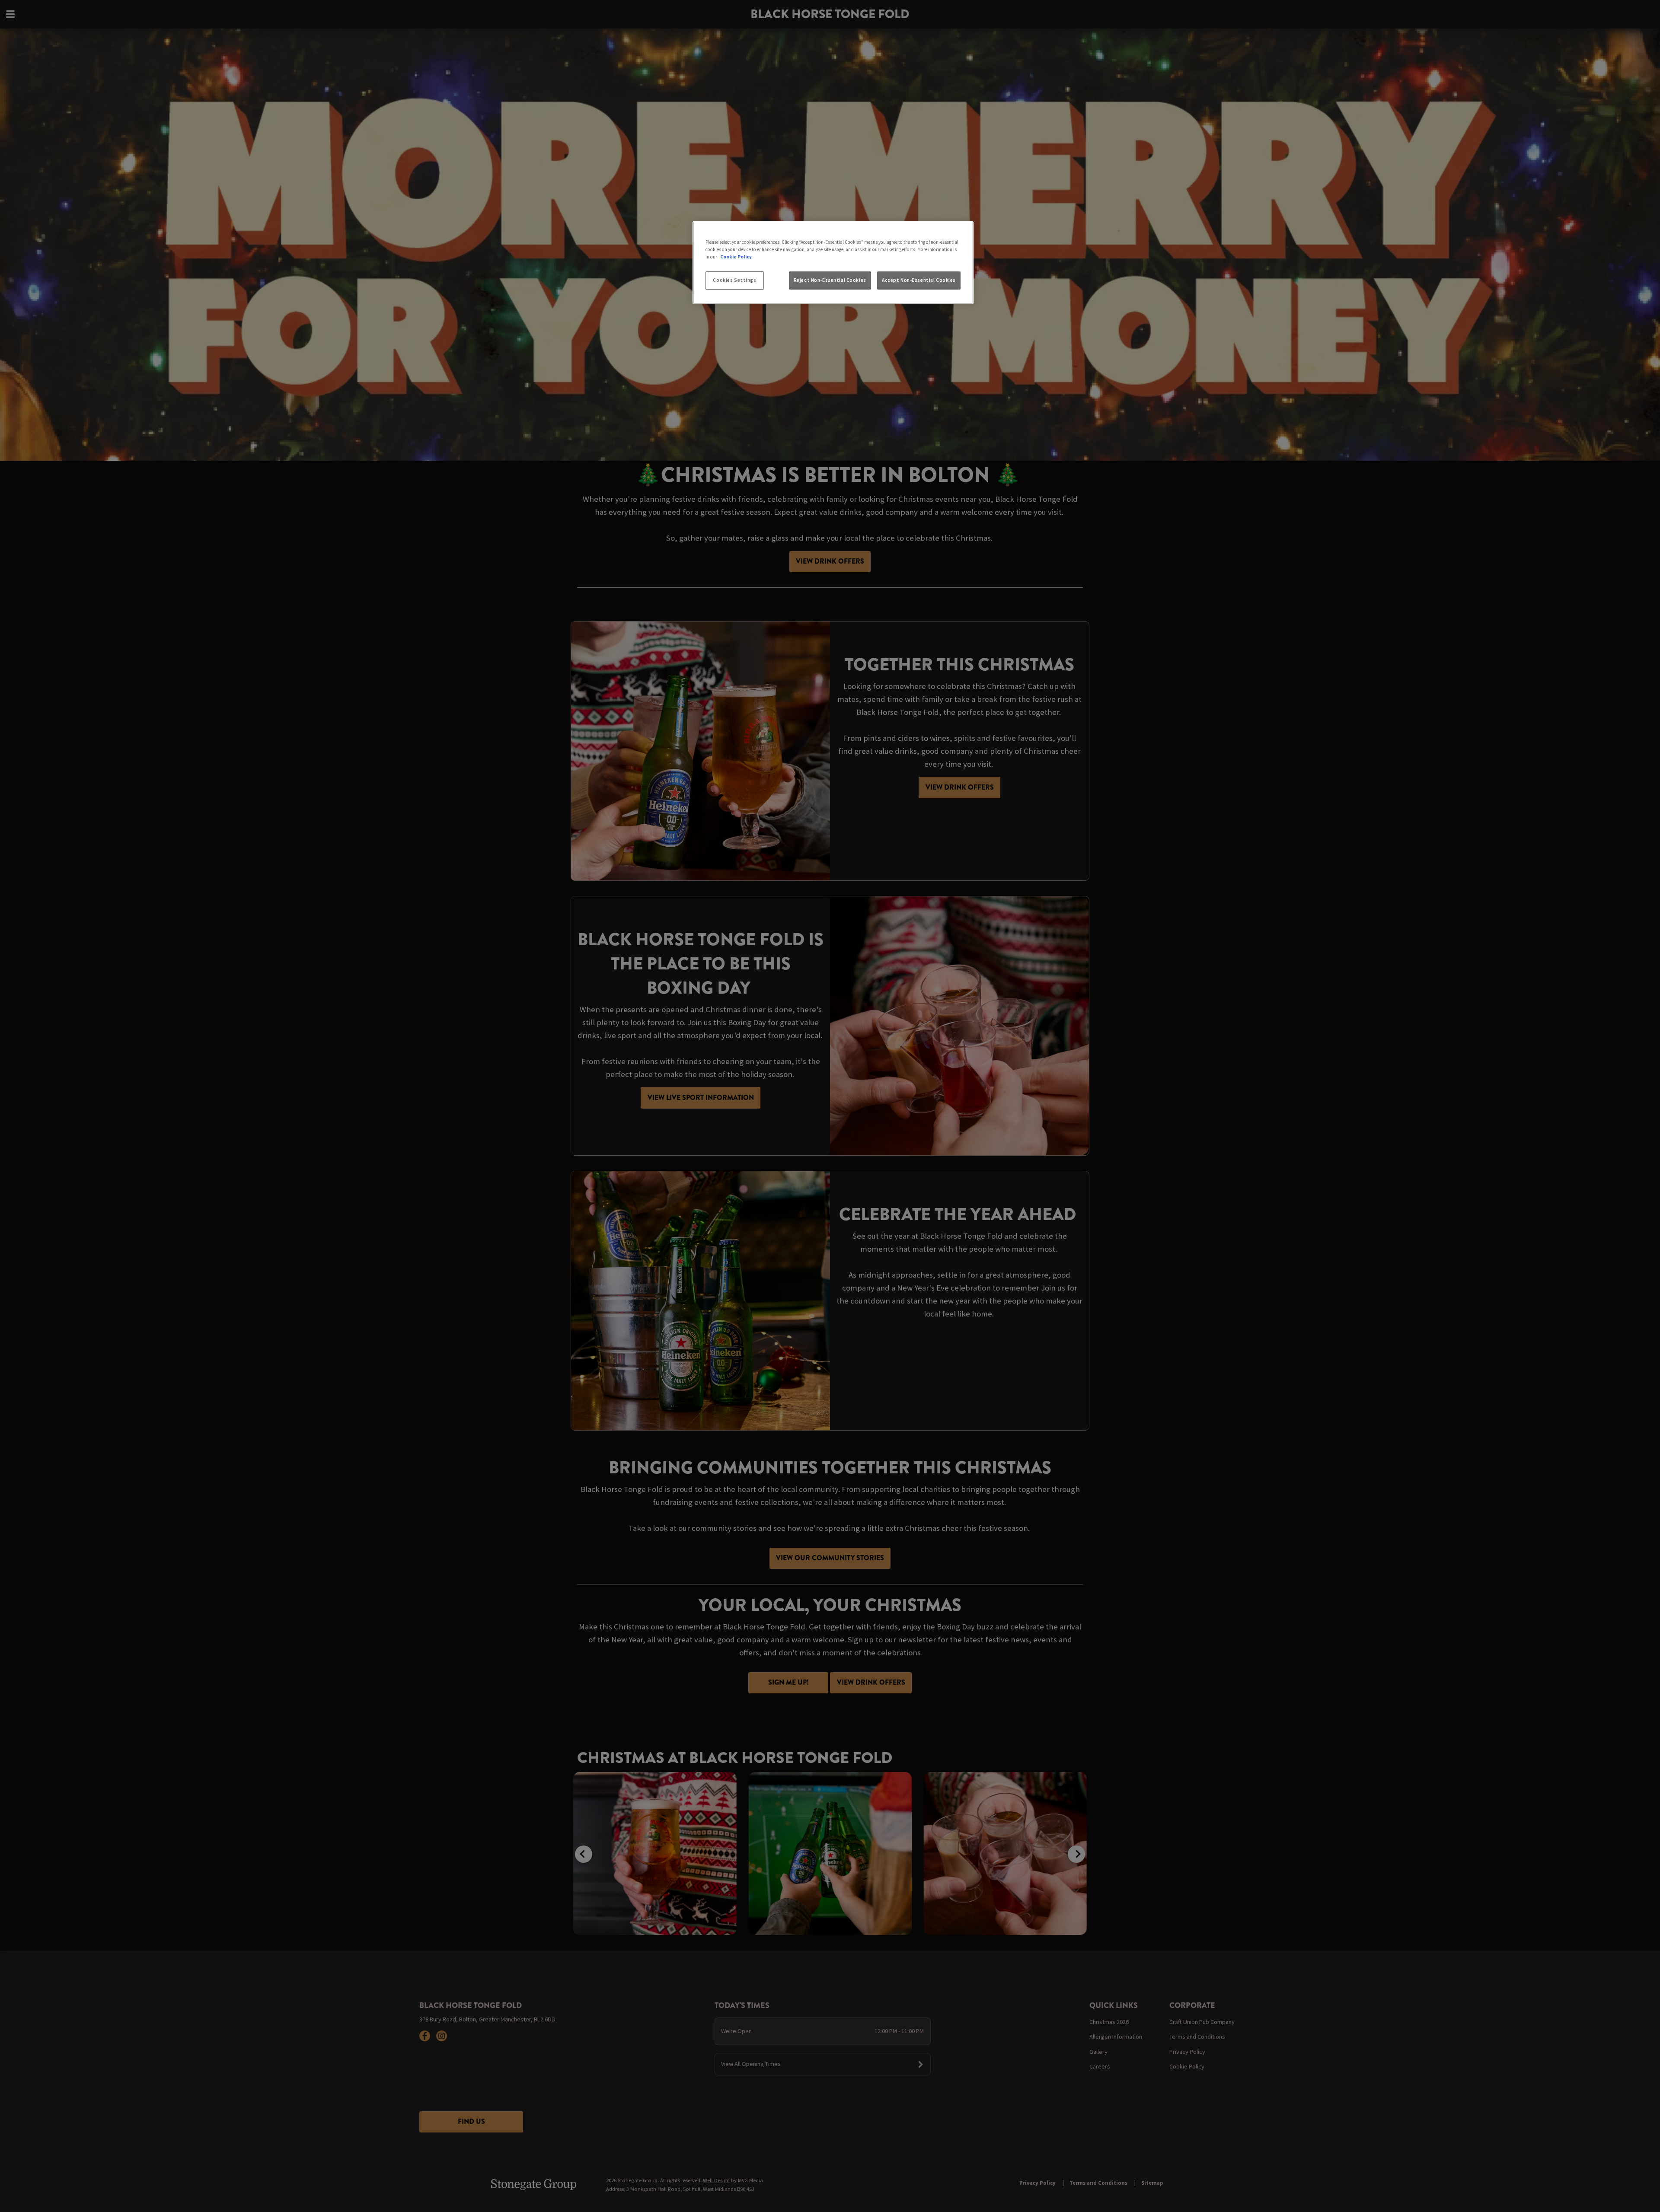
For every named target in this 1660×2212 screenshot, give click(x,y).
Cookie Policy (736, 257)
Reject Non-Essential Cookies (830, 280)
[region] (833, 263)
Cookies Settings (734, 280)
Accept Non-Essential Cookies (919, 280)
